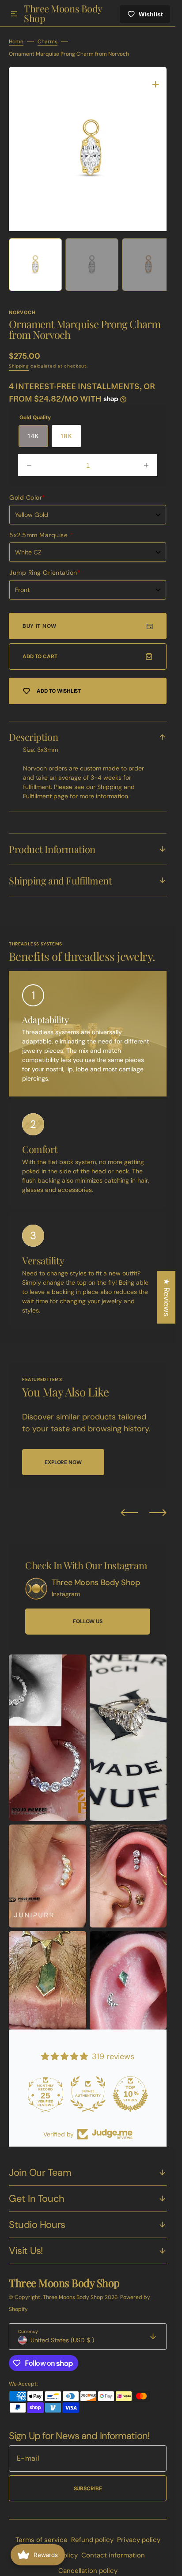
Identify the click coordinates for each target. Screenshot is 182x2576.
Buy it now (40, 619)
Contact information (113, 2549)
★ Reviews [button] (167, 1297)
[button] (14, 14)
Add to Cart (40, 650)
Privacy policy (139, 2533)
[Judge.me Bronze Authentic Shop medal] (88, 2087)
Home (16, 42)
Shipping (19, 359)
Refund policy (92, 2533)
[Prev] (129, 1506)
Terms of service (42, 2533)
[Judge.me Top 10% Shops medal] (130, 2087)
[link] (36, 1582)
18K (66, 429)
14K (33, 429)
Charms (47, 42)
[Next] (158, 1506)
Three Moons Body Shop (74, 2291)
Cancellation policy (88, 2564)
